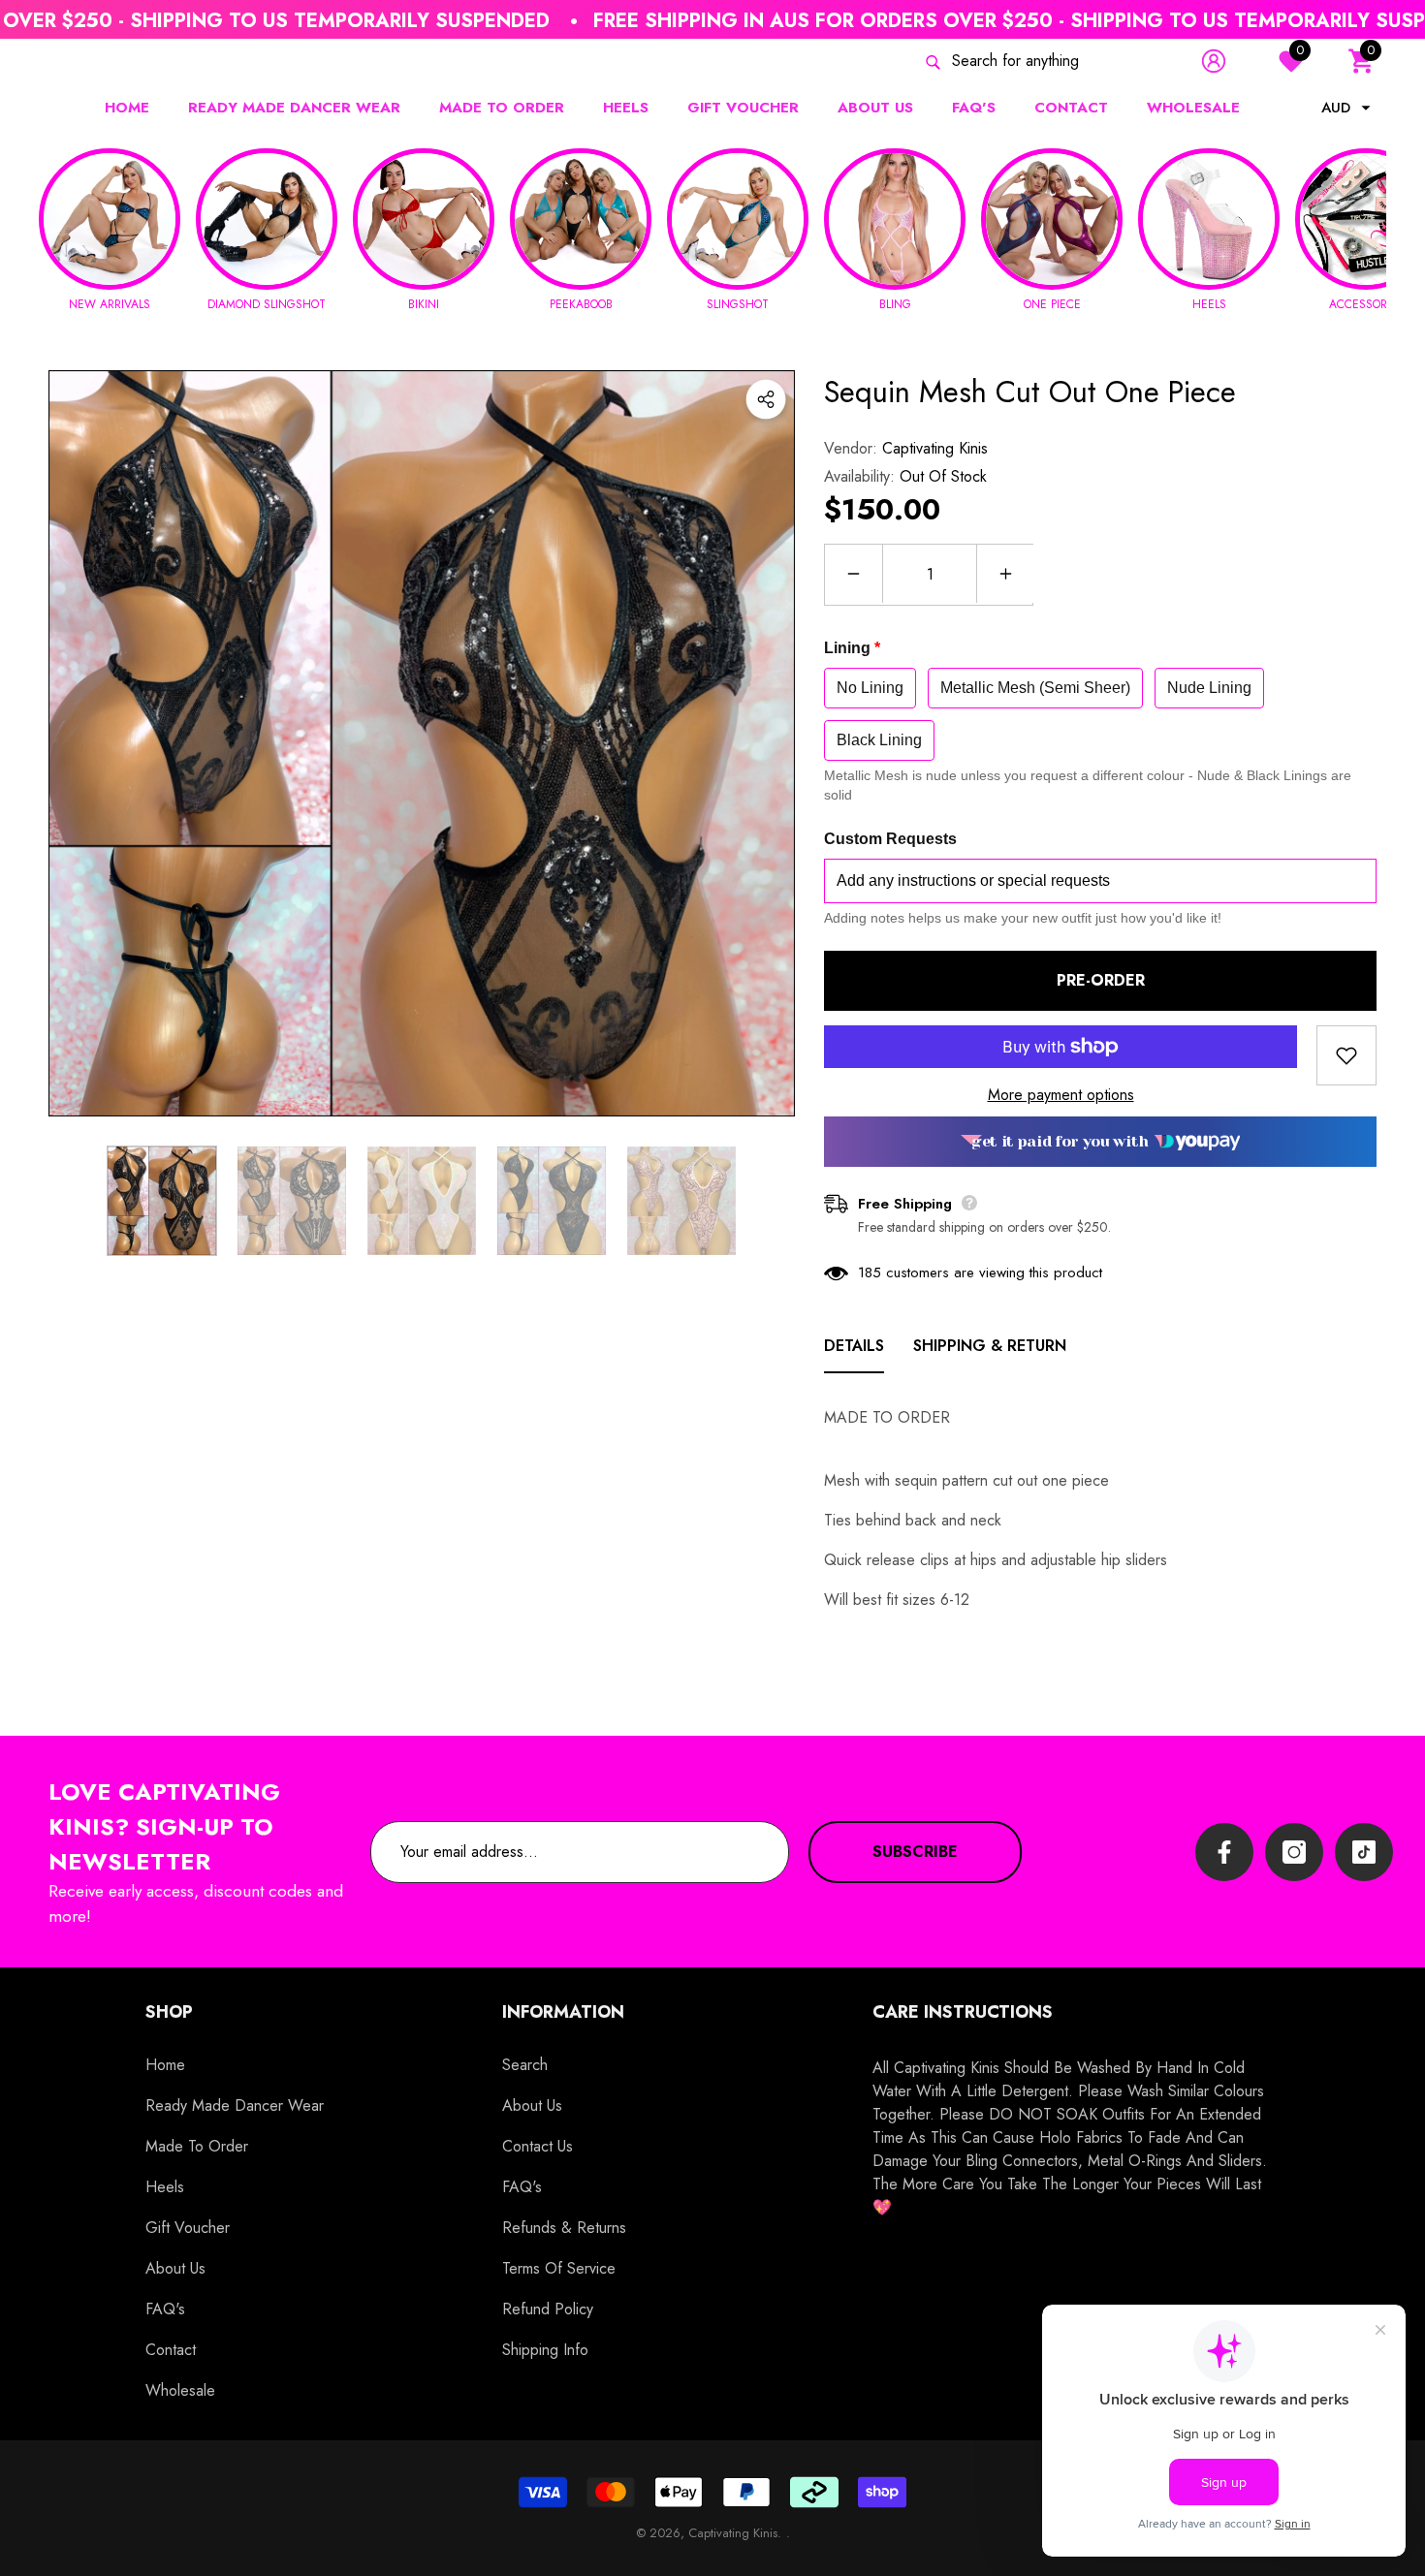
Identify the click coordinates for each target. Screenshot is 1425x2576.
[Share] (766, 399)
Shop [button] (169, 2012)
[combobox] (1051, 61)
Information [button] (563, 2012)
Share (766, 399)
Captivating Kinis (935, 448)
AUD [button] (1336, 108)
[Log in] (1214, 61)
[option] (422, 743)
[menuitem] (74, 61)
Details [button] (854, 1346)
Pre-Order (1101, 980)
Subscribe (915, 1852)
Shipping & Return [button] (990, 1346)
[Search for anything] (1029, 61)
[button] (1362, 61)
